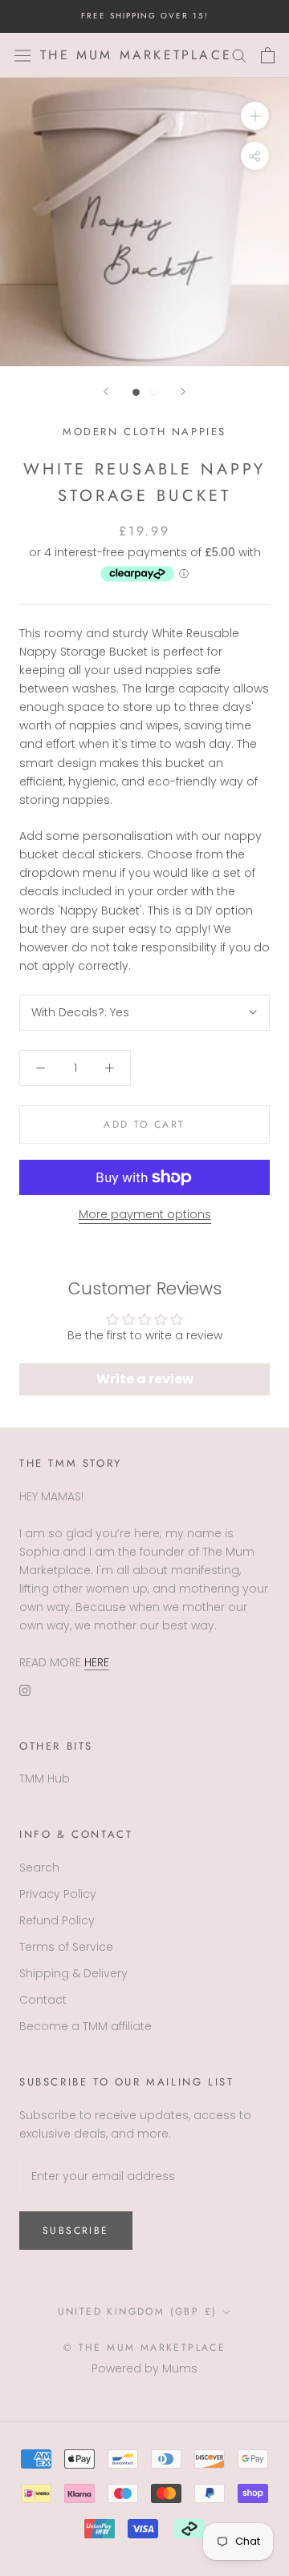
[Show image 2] (153, 392)
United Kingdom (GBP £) (138, 2312)
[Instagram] (25, 1690)
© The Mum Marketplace (144, 2348)
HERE (97, 1662)
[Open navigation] (22, 55)
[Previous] (106, 392)
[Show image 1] (136, 392)
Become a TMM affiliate (85, 2026)
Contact (43, 2000)
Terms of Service (66, 1947)
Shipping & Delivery (73, 1973)
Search (39, 1867)
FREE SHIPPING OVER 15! (145, 16)
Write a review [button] (145, 1379)
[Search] (239, 55)
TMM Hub (45, 1779)
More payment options (145, 1214)
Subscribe (76, 2231)
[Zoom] (255, 116)
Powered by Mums (144, 2368)
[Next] (183, 392)
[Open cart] (268, 55)
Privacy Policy (58, 1894)
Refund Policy (57, 1920)
